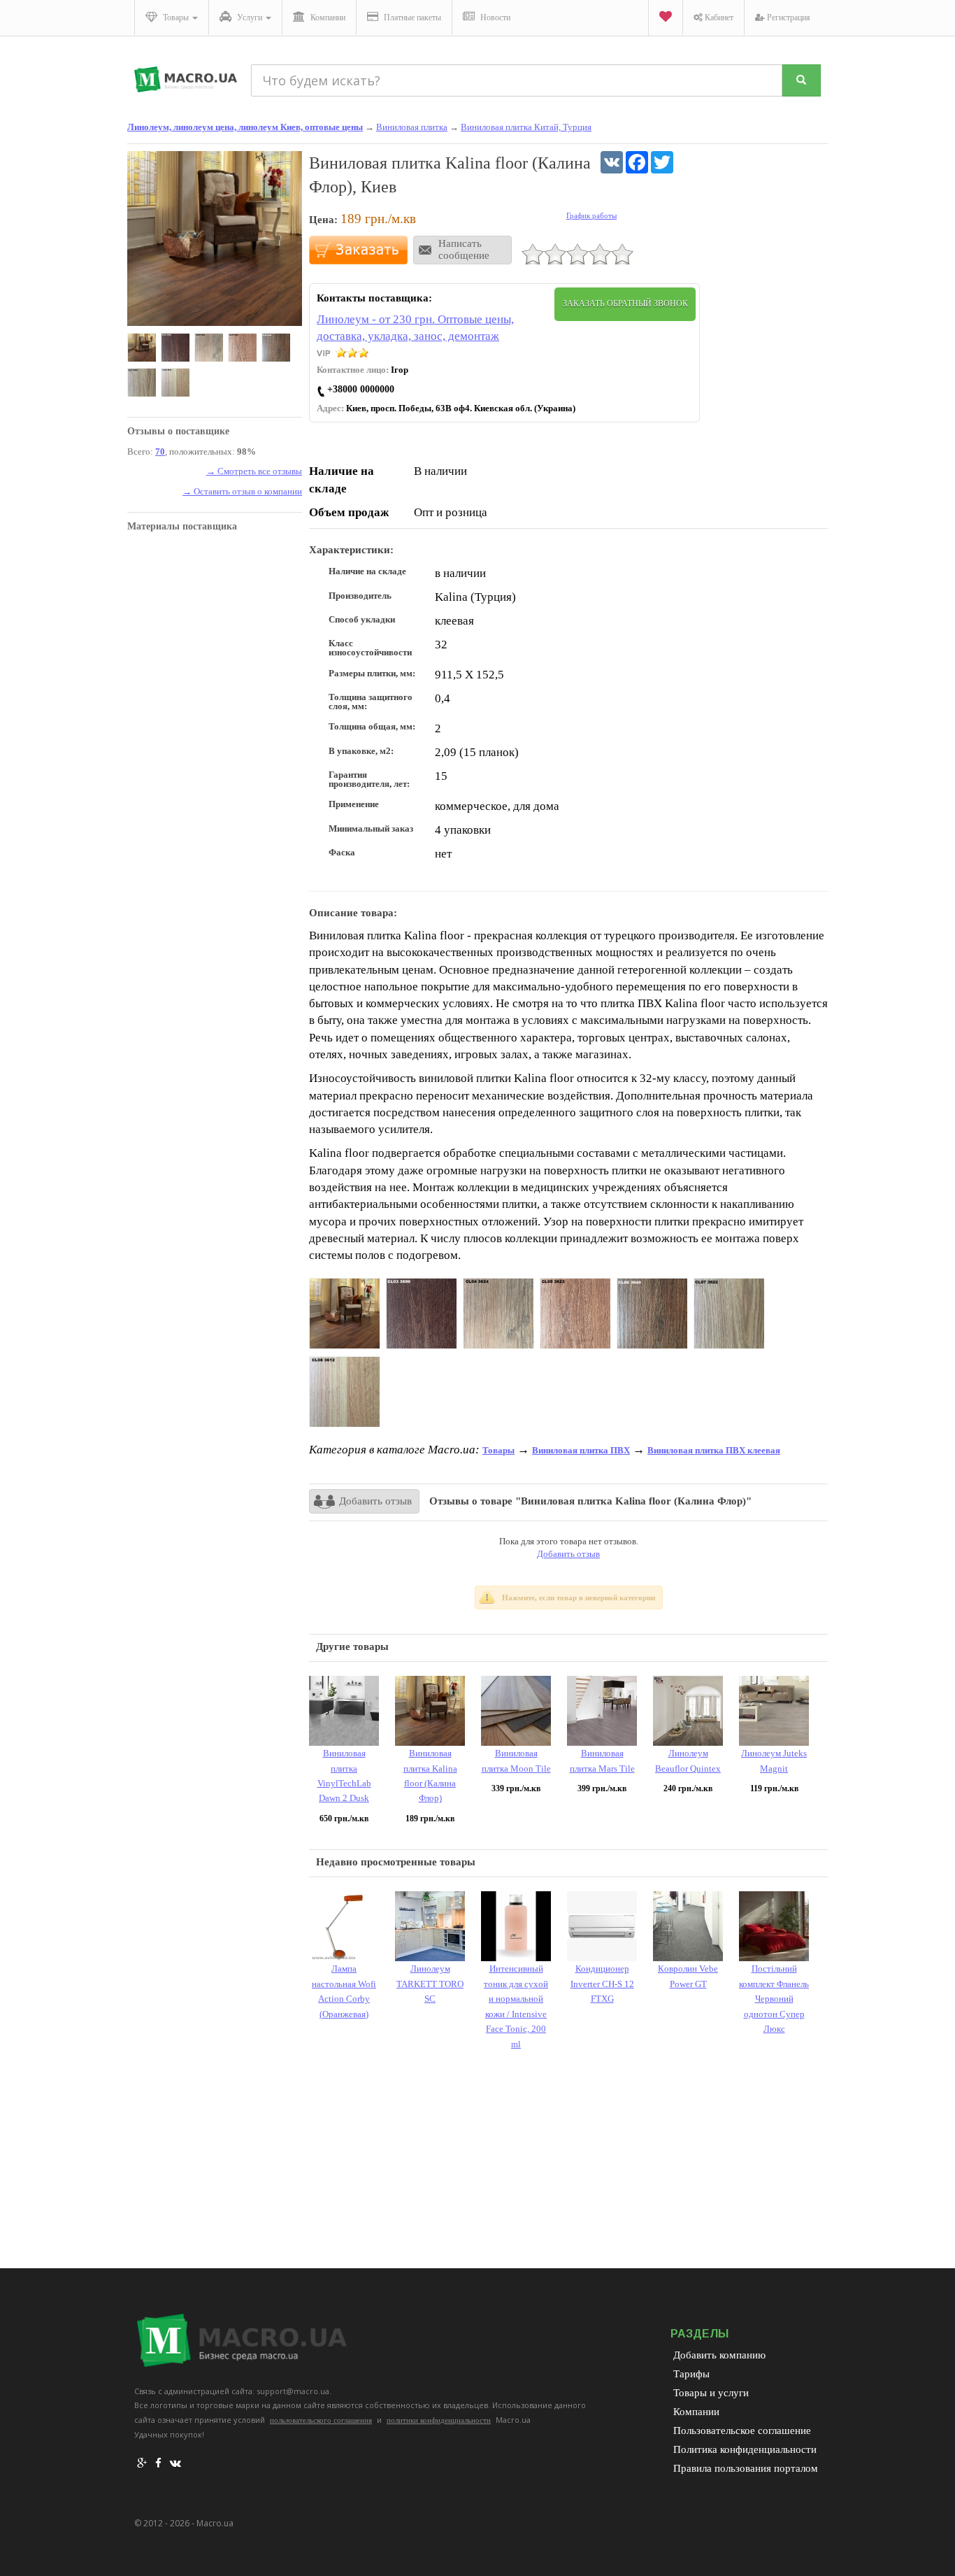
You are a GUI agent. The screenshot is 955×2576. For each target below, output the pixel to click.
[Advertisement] (568, 2163)
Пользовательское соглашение (742, 2431)
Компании (327, 17)
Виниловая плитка (412, 127)
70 (160, 451)
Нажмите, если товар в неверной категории (579, 1597)
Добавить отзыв (375, 1501)
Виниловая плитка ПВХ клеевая (714, 1450)
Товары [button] (176, 17)
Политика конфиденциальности (745, 2449)
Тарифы (691, 2374)
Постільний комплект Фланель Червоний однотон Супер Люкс (774, 1999)
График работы (591, 215)
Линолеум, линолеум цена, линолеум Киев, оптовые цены (245, 127)
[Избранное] (665, 18)
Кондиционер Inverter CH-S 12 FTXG (602, 1984)
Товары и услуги (711, 2393)
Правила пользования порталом (746, 2468)
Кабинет (718, 17)
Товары (498, 1450)
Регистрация (788, 17)
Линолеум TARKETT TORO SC (430, 1984)
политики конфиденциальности (439, 2420)
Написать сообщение (464, 249)
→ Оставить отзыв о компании (242, 491)
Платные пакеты (411, 17)
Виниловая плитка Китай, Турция (526, 127)
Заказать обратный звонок (625, 304)
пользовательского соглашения (321, 2420)
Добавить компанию (719, 2355)
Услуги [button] (250, 17)
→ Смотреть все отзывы (254, 471)
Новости (494, 17)
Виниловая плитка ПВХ (581, 1450)
